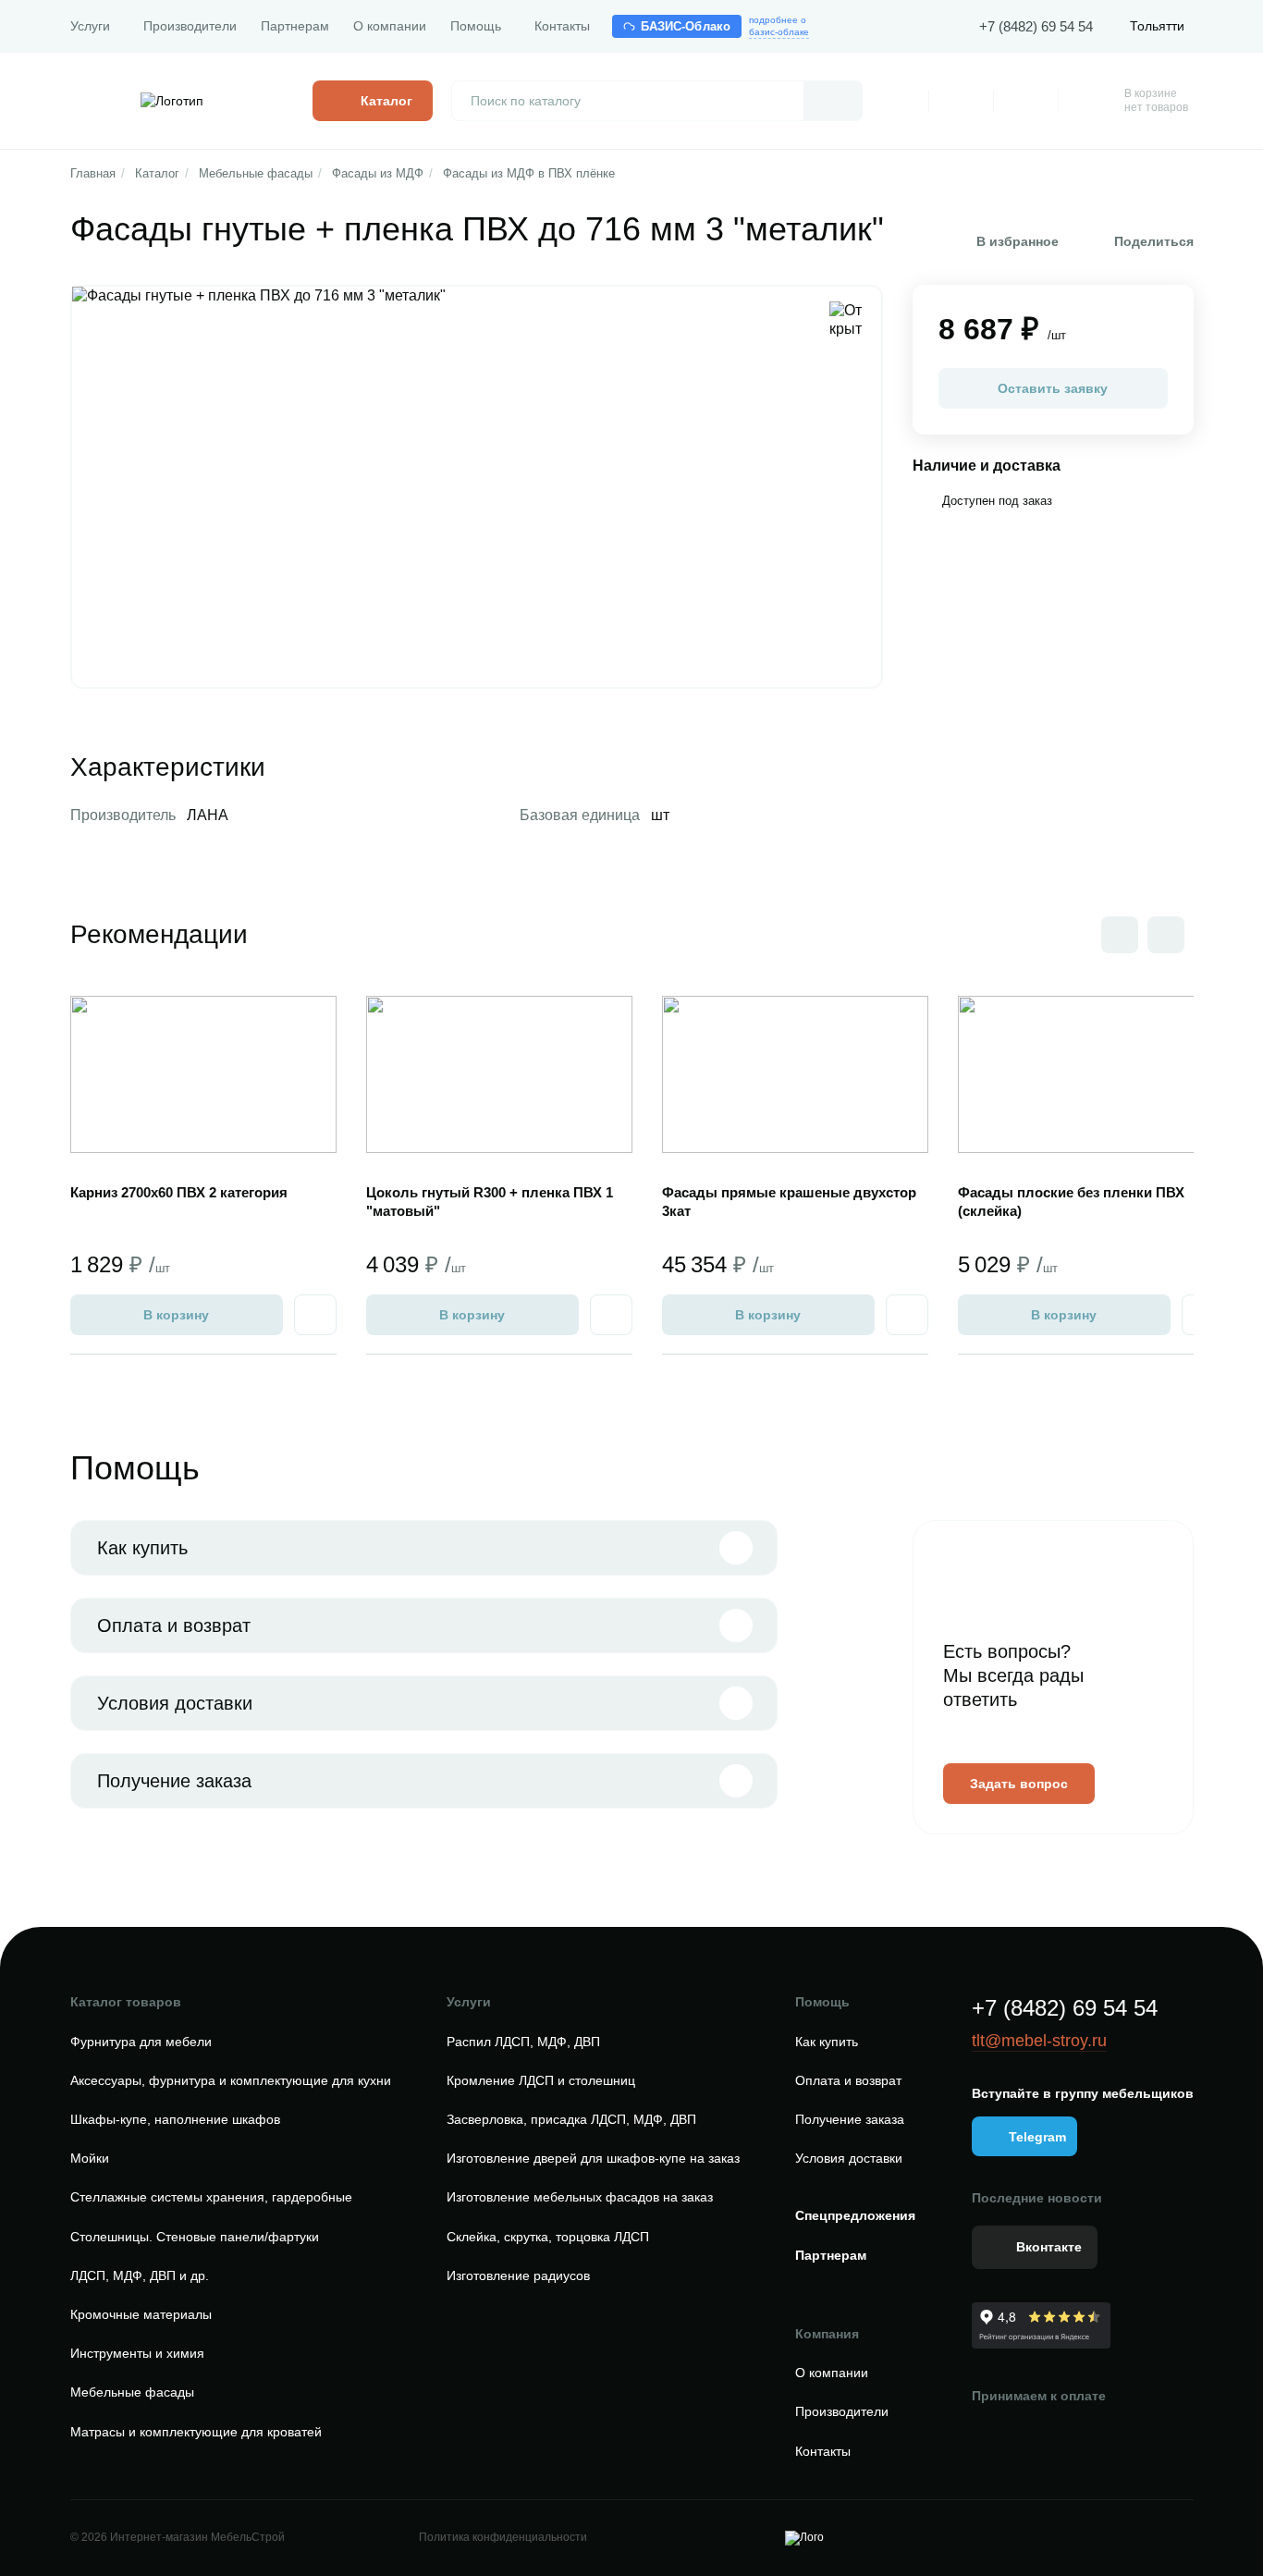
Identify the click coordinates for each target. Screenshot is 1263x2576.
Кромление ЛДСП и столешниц (541, 2080)
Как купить (142, 1548)
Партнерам (295, 26)
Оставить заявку (1053, 388)
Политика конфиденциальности (503, 2537)
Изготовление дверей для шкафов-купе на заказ (593, 2158)
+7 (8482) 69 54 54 (1036, 26)
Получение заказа (174, 1781)
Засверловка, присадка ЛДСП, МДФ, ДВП (571, 2119)
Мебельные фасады (256, 173)
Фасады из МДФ (378, 173)
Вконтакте (1049, 2247)
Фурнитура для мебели (141, 2042)
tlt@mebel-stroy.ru (1039, 2041)
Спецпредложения (855, 2215)
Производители (190, 26)
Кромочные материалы (141, 2314)
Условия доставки (175, 1703)
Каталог (157, 173)
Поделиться (1154, 241)
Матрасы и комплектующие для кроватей (196, 2432)
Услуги (90, 26)
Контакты (562, 26)
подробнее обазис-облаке (779, 26)
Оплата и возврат (174, 1625)
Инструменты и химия (137, 2353)
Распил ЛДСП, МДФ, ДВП (523, 2042)
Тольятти (1157, 26)
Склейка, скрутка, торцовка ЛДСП (548, 2237)
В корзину (176, 1315)
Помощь (476, 26)
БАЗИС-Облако (686, 26)
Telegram (1037, 2137)
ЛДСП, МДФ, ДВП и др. (140, 2275)
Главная (93, 173)
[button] (1166, 935)
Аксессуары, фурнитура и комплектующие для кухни (231, 2080)
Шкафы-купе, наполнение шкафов (175, 2119)
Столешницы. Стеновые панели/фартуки (195, 2237)
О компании (390, 26)
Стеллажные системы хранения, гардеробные (211, 2197)
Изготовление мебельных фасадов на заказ (580, 2197)
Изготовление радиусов (518, 2275)
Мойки (90, 2158)
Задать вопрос (1019, 1784)
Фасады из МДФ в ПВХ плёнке (529, 173)
